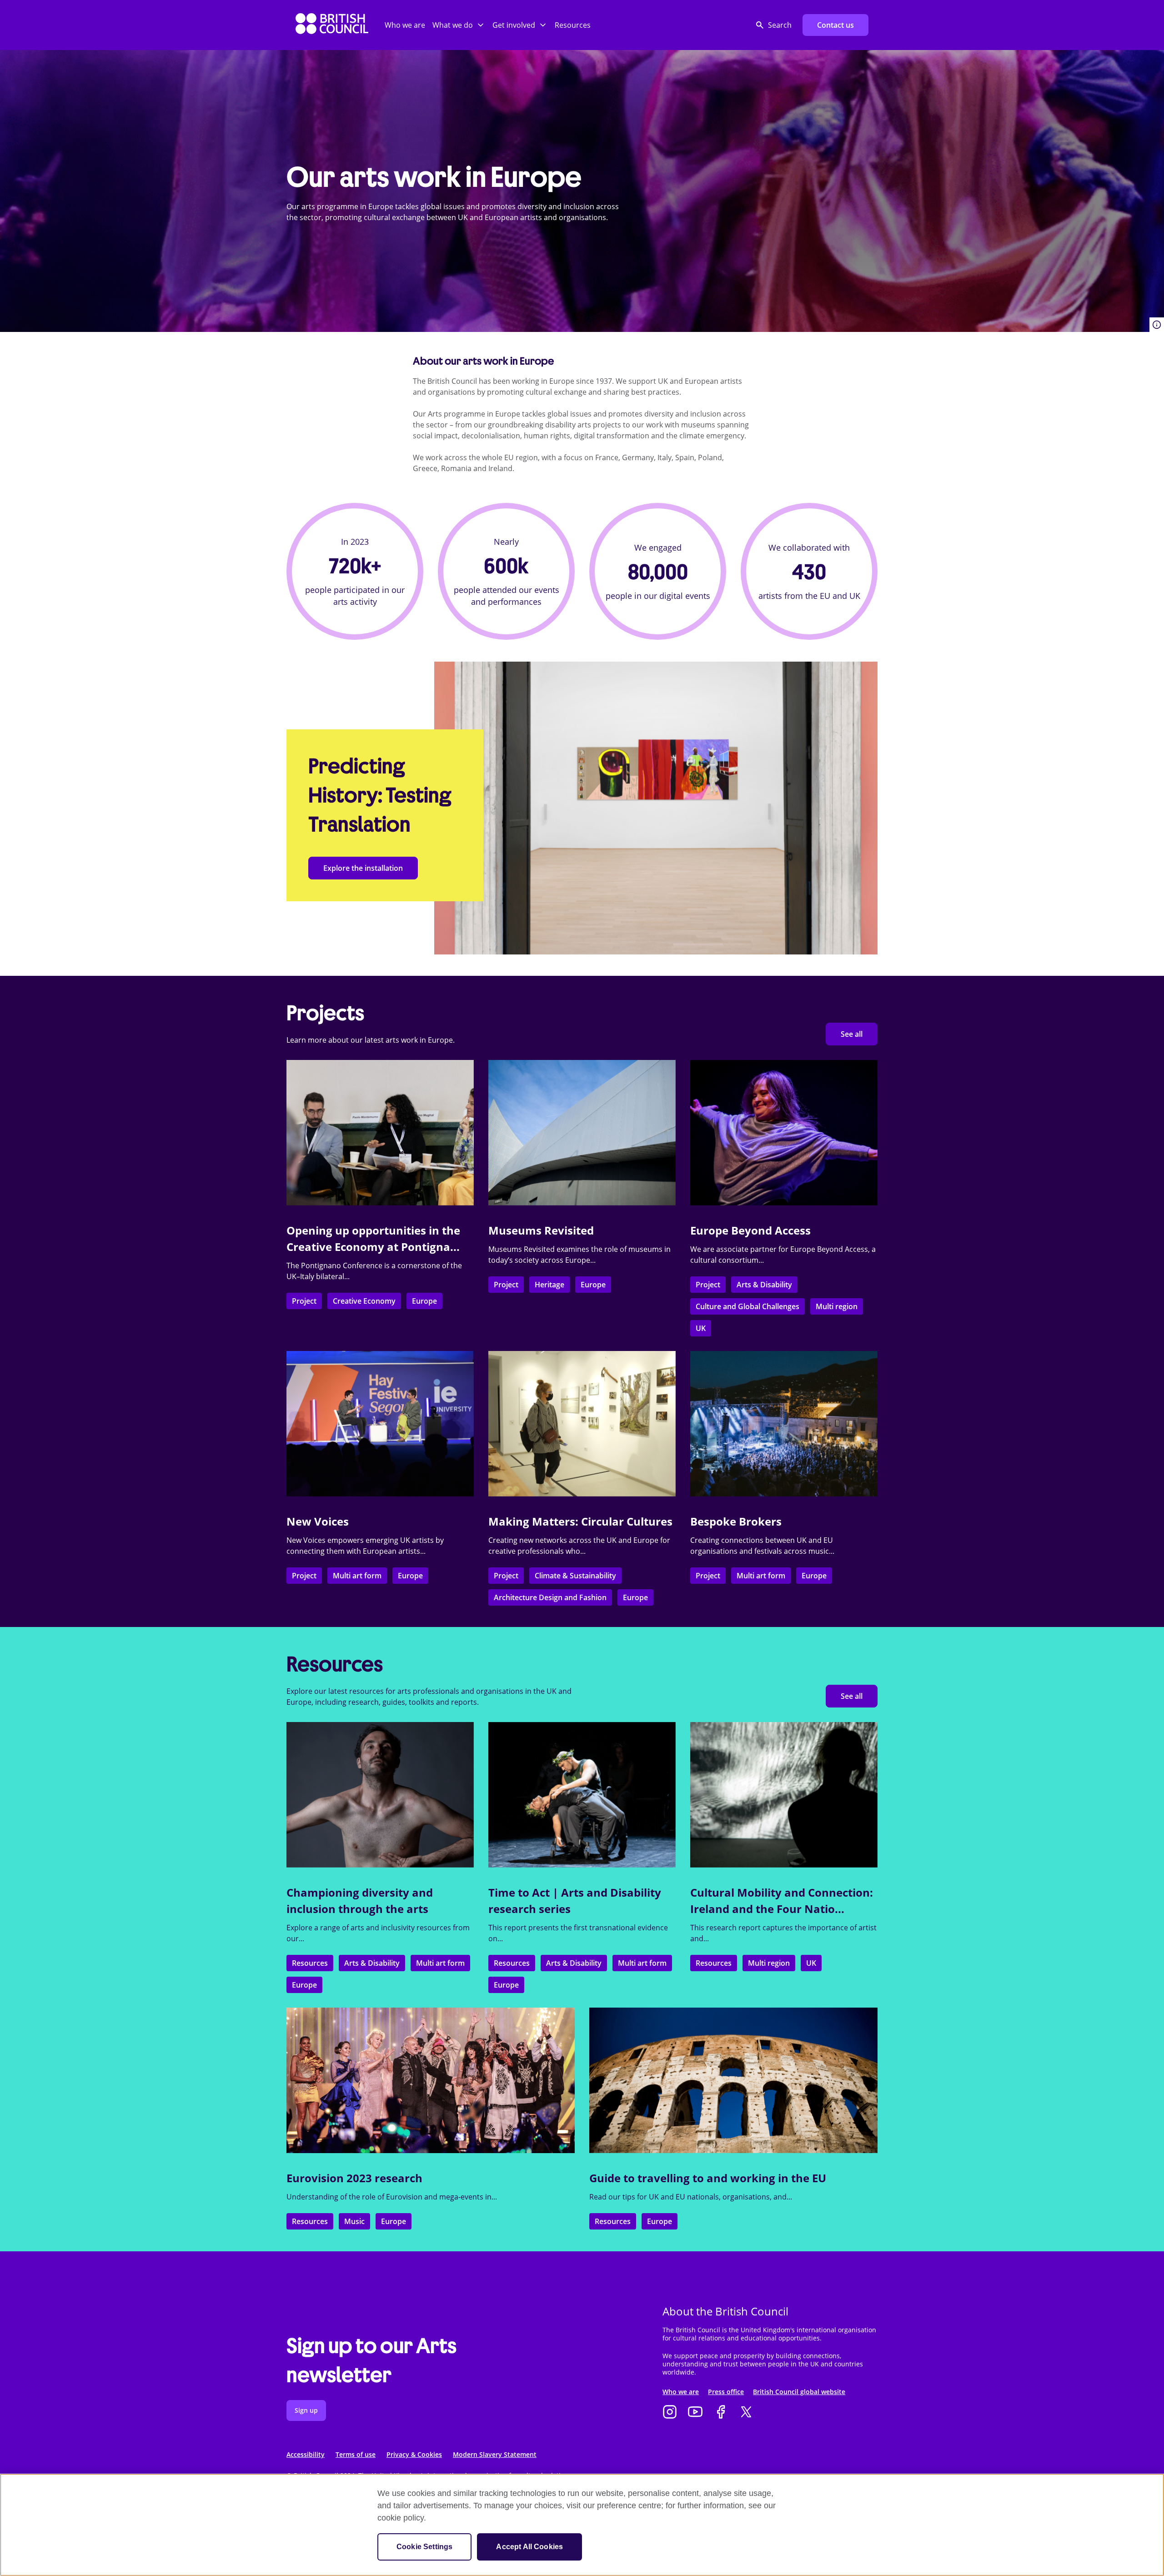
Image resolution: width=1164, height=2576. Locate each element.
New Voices (318, 1521)
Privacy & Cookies (414, 2454)
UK (701, 1328)
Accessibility (306, 2454)
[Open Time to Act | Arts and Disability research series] (582, 1795)
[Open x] (746, 2413)
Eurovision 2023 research (354, 2178)
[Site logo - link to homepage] (332, 25)
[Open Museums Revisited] (582, 1133)
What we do (453, 25)
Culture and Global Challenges (748, 1306)
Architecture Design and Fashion (550, 1597)
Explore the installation (363, 868)
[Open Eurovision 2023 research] (431, 2080)
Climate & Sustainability (575, 1576)
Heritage (549, 1285)
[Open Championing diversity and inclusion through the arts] (380, 1795)
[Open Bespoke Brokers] (784, 1424)
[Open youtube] (695, 2413)
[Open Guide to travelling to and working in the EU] (733, 2080)
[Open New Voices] (380, 1424)
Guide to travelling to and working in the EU (708, 2178)
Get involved (514, 25)
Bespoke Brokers (736, 1521)
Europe (424, 1301)
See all (852, 1034)
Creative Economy (364, 1301)
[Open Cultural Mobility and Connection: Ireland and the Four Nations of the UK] (784, 1795)
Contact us (835, 25)
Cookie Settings (424, 2547)
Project (304, 1301)
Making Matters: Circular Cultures (580, 1521)
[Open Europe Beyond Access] (784, 1133)
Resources (573, 25)
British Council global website (799, 2392)
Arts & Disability (764, 1285)
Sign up (306, 2410)
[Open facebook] (721, 2413)
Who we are (405, 25)
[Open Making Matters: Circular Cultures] (582, 1424)
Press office (726, 2392)
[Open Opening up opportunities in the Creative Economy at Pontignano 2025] (380, 1133)
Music (354, 2221)
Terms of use (356, 2454)
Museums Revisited (541, 1230)
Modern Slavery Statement (495, 2454)
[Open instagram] (670, 2413)
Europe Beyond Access (750, 1230)
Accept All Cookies (529, 2547)
